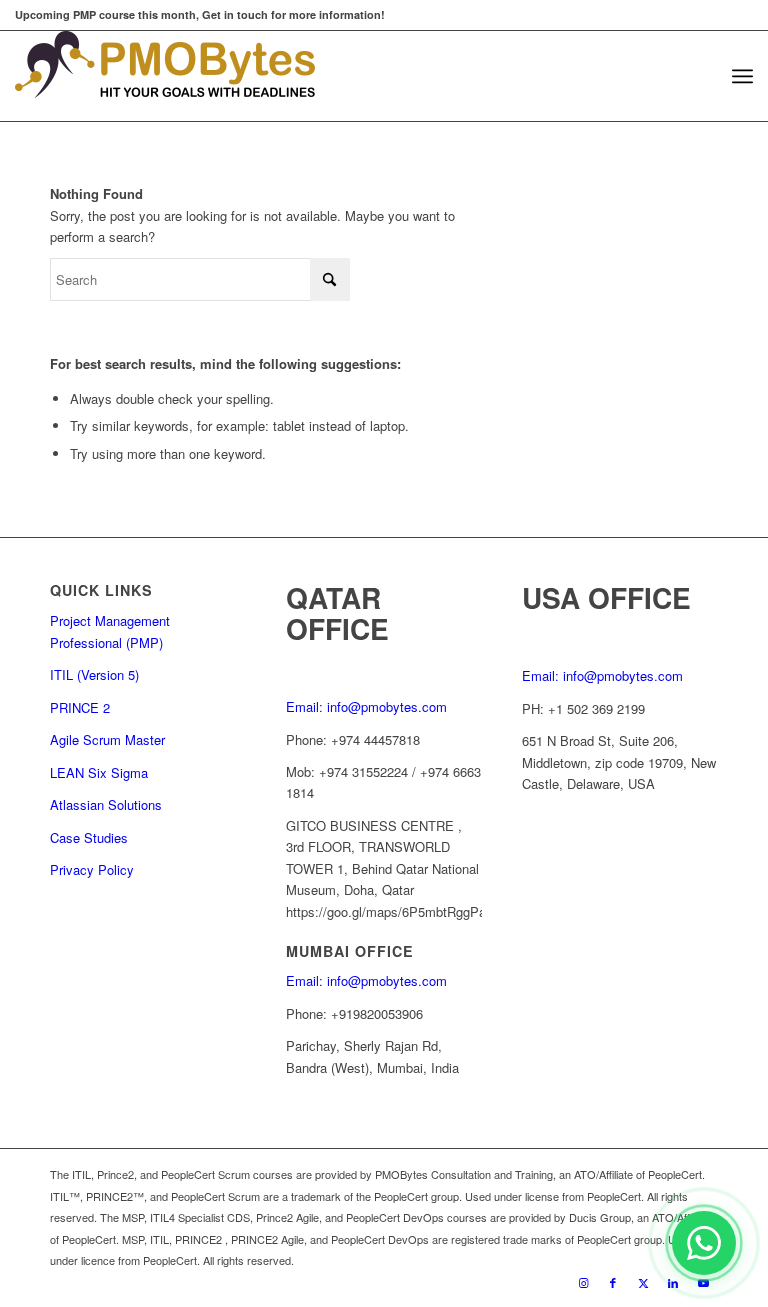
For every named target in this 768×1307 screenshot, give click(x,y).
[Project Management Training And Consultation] (165, 76)
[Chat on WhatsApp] (704, 1243)
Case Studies (89, 837)
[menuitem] (742, 76)
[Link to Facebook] (613, 1282)
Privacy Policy (92, 869)
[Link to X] (643, 1282)
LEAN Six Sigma (99, 772)
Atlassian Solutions (106, 804)
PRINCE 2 (80, 707)
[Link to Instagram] (583, 1282)
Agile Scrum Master (107, 739)
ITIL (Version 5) (94, 674)
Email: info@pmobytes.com (366, 706)
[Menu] (742, 76)
